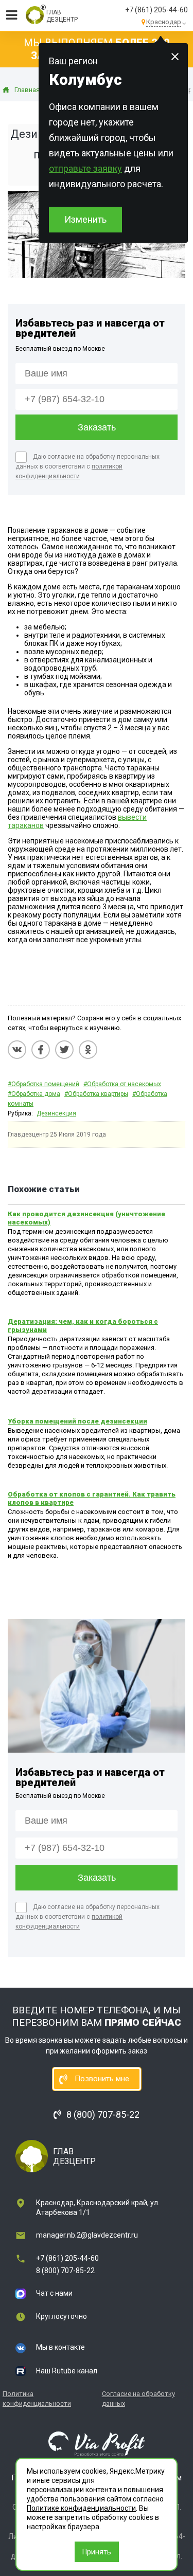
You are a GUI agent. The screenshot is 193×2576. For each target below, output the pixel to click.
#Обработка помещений (43, 1084)
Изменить (85, 219)
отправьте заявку (85, 168)
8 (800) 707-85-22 (65, 2271)
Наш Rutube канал (67, 2371)
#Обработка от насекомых (122, 1084)
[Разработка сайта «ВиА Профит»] (97, 2443)
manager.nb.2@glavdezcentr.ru (87, 2235)
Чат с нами (54, 2293)
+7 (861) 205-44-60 (156, 10)
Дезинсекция (56, 1113)
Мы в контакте (60, 2347)
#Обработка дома (34, 1094)
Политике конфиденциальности (81, 2508)
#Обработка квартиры (96, 1094)
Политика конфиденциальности (37, 2399)
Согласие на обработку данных (138, 2399)
